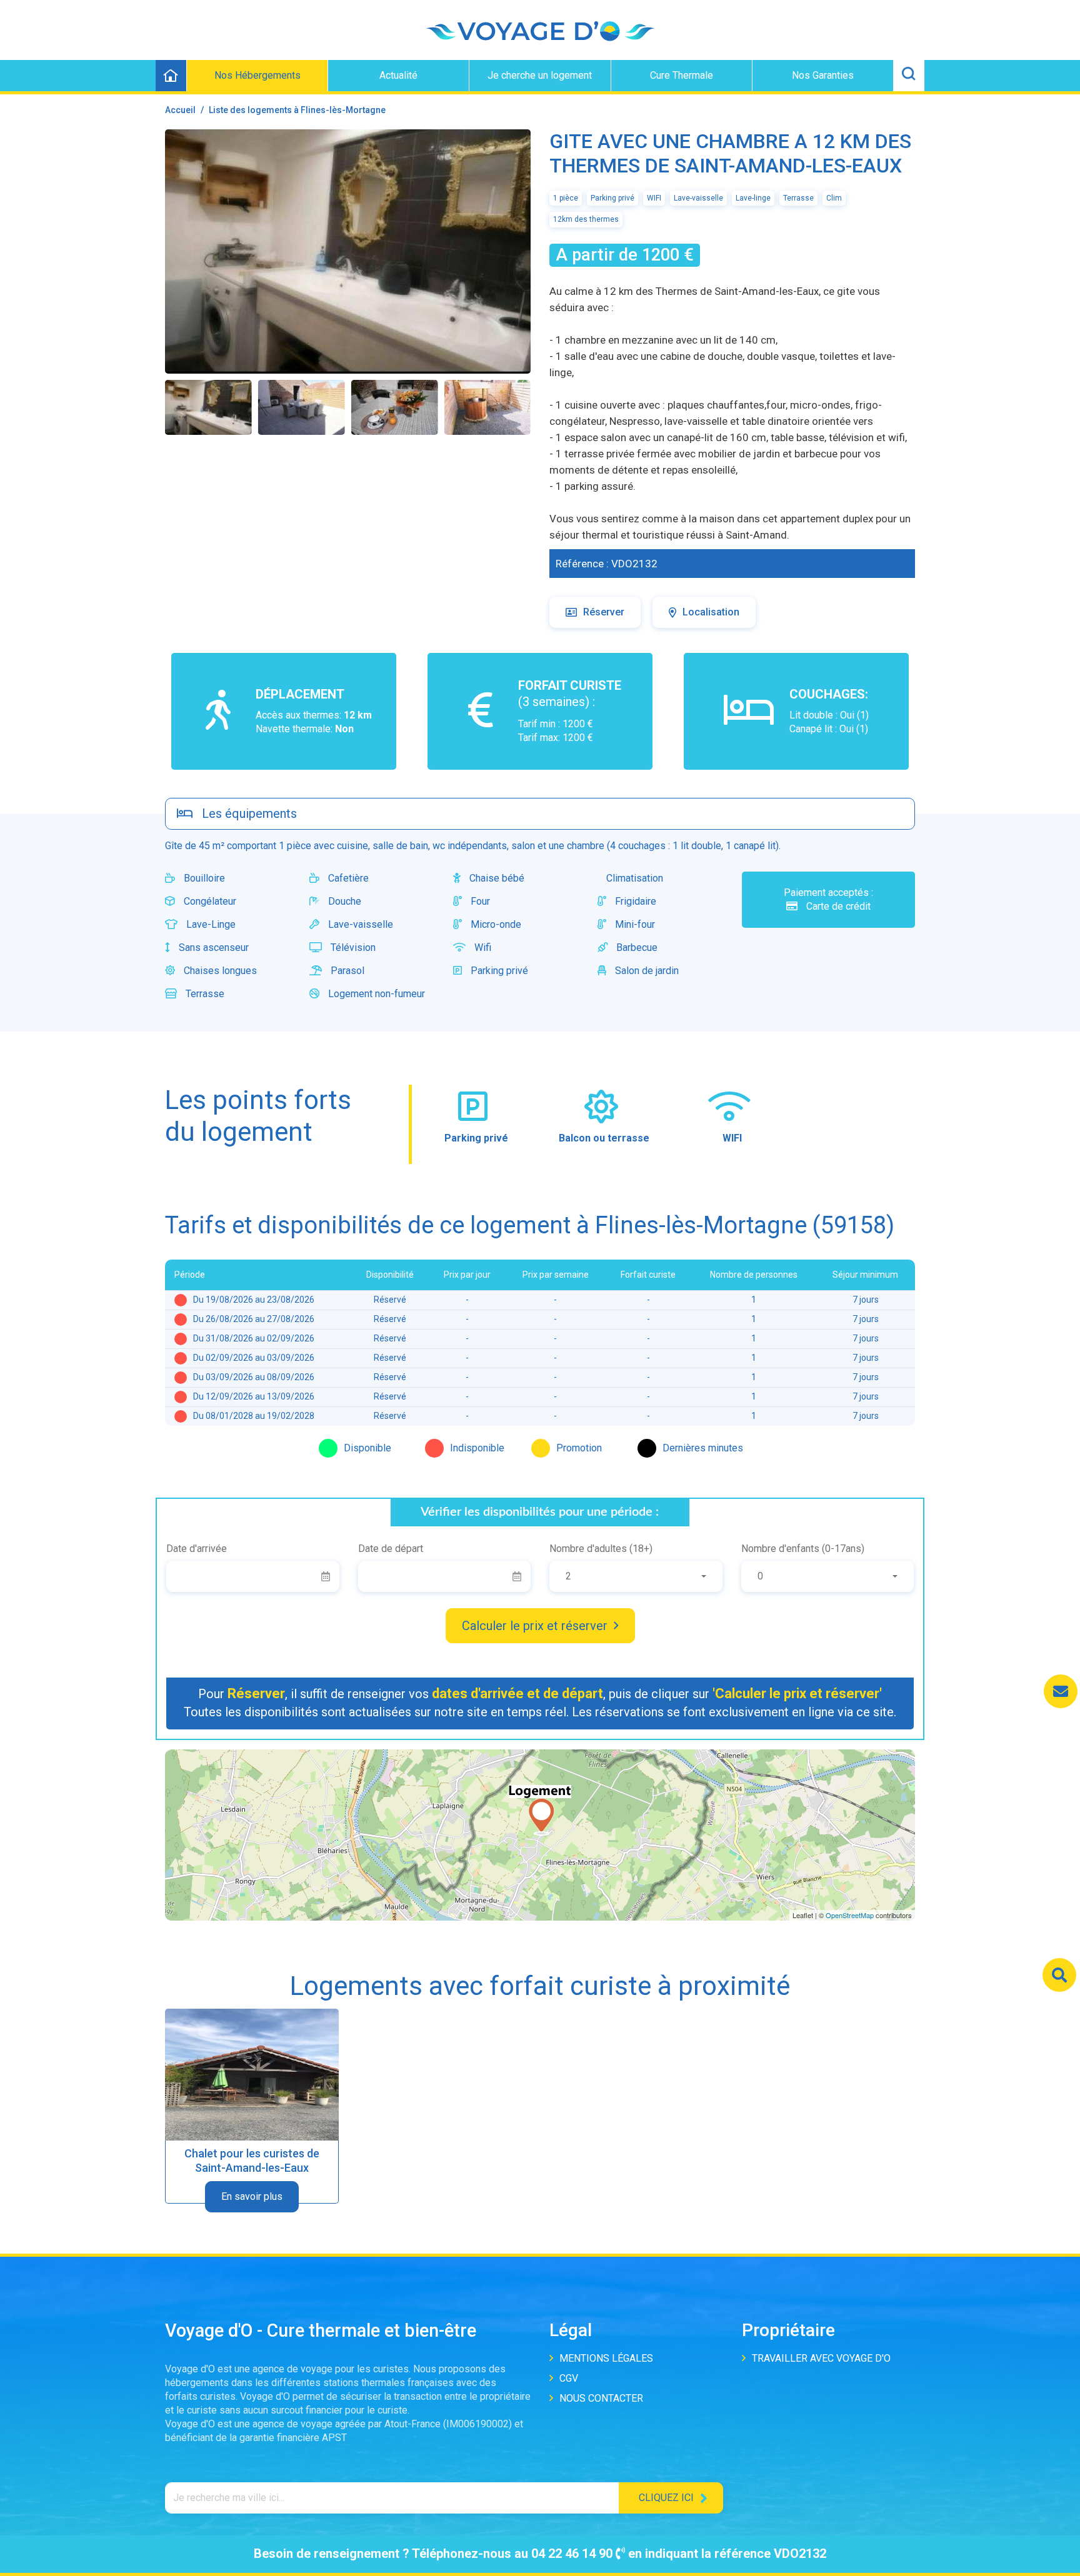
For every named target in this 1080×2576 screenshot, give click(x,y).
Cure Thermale (682, 75)
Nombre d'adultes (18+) (601, 1549)
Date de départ (391, 1549)
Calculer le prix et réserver (535, 1626)
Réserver (604, 612)
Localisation (711, 612)
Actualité (398, 75)
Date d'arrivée (197, 1549)
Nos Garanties (823, 75)
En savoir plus (252, 2196)
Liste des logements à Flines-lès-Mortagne (297, 110)
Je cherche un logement (540, 75)
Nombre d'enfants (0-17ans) (803, 1549)
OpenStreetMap (850, 1915)
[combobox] (636, 1576)
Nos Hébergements (257, 75)
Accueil (180, 110)
